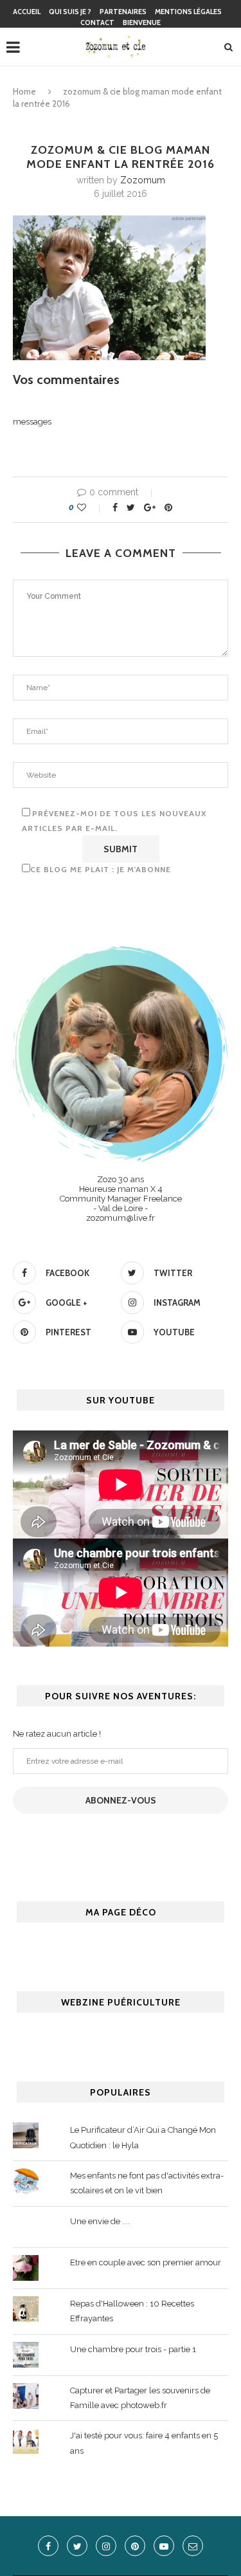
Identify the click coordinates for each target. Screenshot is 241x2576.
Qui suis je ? (70, 12)
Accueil (27, 12)
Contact (97, 23)
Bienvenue (142, 23)
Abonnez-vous (121, 1800)
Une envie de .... (100, 2221)
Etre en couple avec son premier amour (146, 2262)
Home (24, 91)
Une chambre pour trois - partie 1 (133, 2349)
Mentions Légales (188, 12)
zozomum (143, 180)
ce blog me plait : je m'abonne (101, 869)
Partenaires (123, 12)
